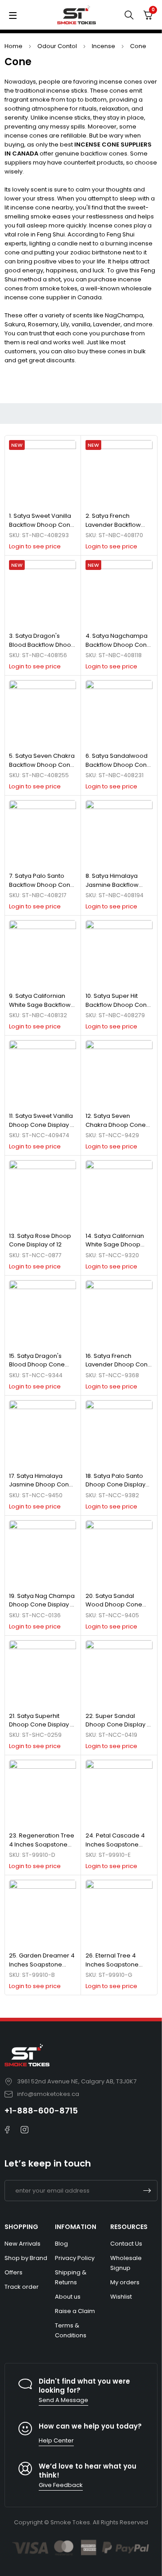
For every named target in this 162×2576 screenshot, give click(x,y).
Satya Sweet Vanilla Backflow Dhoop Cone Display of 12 (42, 525)
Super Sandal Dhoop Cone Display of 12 (119, 1725)
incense (103, 46)
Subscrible (147, 2191)
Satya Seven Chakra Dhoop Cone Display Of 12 (116, 1125)
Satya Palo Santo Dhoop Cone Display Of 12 (115, 1485)
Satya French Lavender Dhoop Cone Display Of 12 (119, 1365)
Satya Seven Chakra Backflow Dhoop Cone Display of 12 (42, 765)
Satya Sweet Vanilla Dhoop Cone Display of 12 (43, 1125)
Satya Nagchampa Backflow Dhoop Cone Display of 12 (118, 645)
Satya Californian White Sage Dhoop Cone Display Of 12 (115, 1245)
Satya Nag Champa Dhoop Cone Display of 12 (43, 1605)
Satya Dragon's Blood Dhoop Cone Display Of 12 (37, 1365)
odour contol (57, 46)
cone (138, 46)
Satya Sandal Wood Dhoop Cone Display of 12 (114, 1605)
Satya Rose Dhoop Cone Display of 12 (40, 1240)
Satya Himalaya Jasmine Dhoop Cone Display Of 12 (41, 1485)
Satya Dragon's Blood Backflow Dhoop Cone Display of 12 (42, 645)
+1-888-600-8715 (41, 2111)
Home (13, 46)
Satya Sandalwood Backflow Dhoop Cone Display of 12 (118, 765)
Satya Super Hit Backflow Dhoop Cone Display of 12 (118, 1005)
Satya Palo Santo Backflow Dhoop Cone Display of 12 (42, 885)
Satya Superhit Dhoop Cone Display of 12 (43, 1725)
